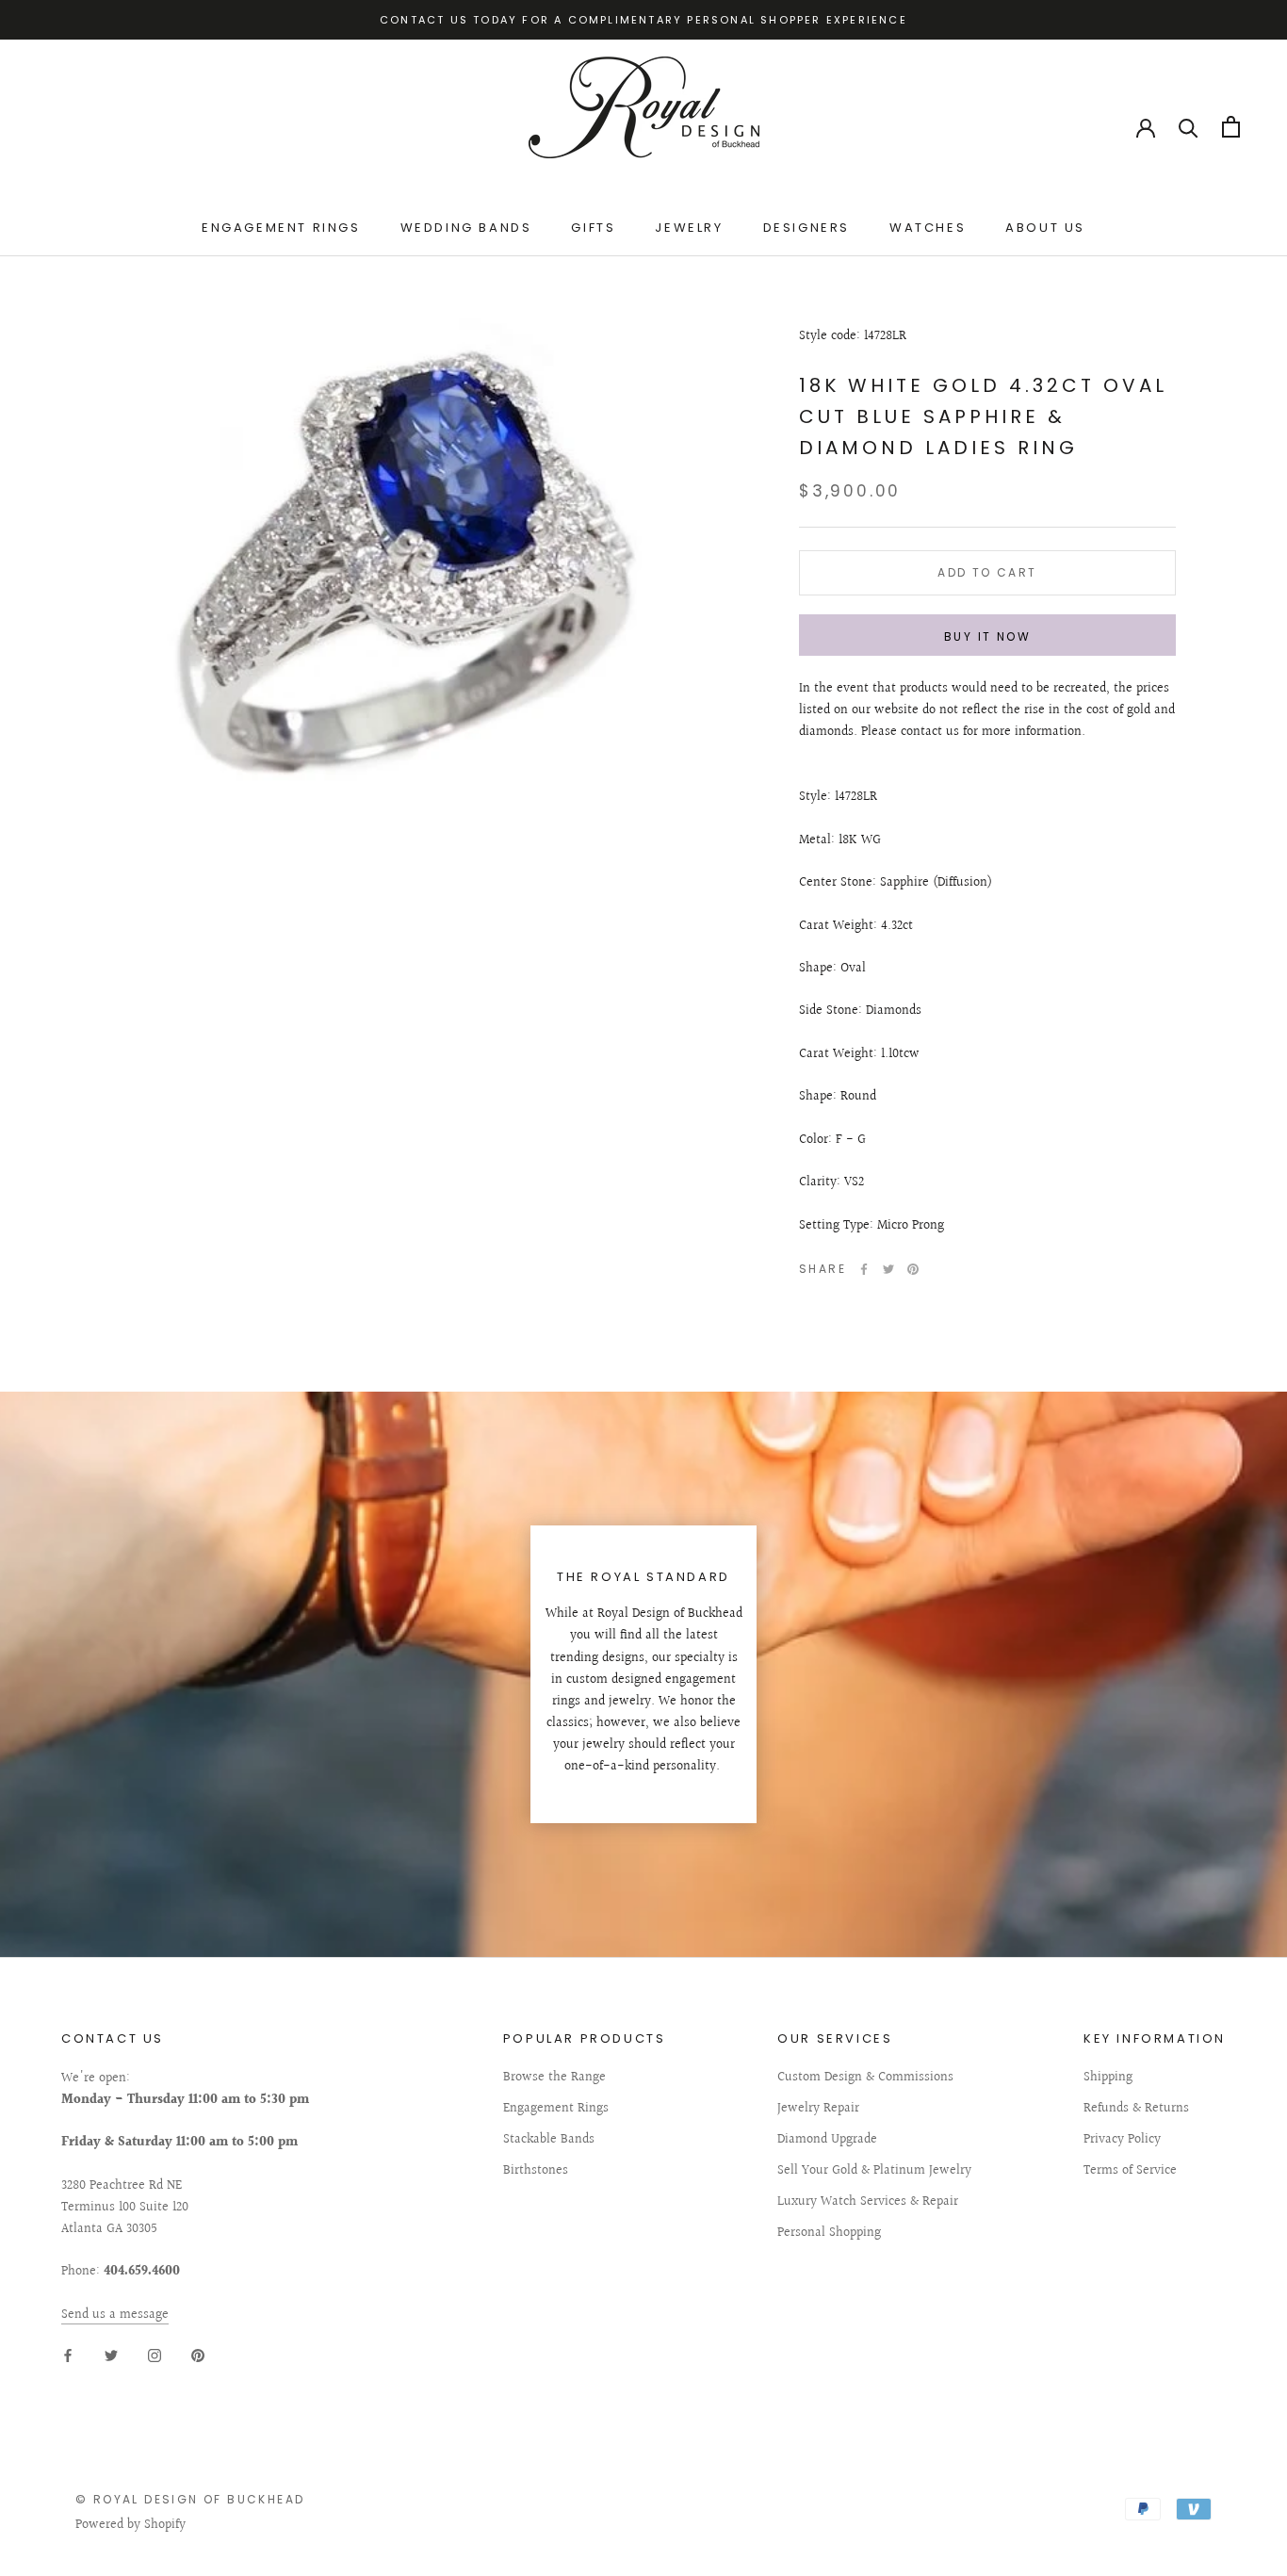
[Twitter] (888, 1269)
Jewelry (689, 228)
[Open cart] (1231, 127)
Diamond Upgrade (827, 2140)
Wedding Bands (466, 228)
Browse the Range (554, 2078)
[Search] (1189, 127)
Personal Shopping (829, 2234)
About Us (1045, 228)
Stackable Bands (549, 2140)
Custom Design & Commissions (865, 2078)
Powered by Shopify (130, 2525)
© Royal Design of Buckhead (190, 2499)
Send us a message (115, 2315)
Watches (928, 228)
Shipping (1108, 2078)
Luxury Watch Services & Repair (868, 2202)
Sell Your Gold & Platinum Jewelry (874, 2171)
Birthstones (536, 2171)
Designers (806, 228)
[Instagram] (155, 2356)
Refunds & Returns (1136, 2109)
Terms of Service (1130, 2171)
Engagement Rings (281, 228)
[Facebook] (864, 1269)
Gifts (593, 228)
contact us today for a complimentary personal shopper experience (643, 20)
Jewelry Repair (818, 2109)
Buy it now (987, 636)
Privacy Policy (1122, 2140)
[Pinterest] (913, 1269)
